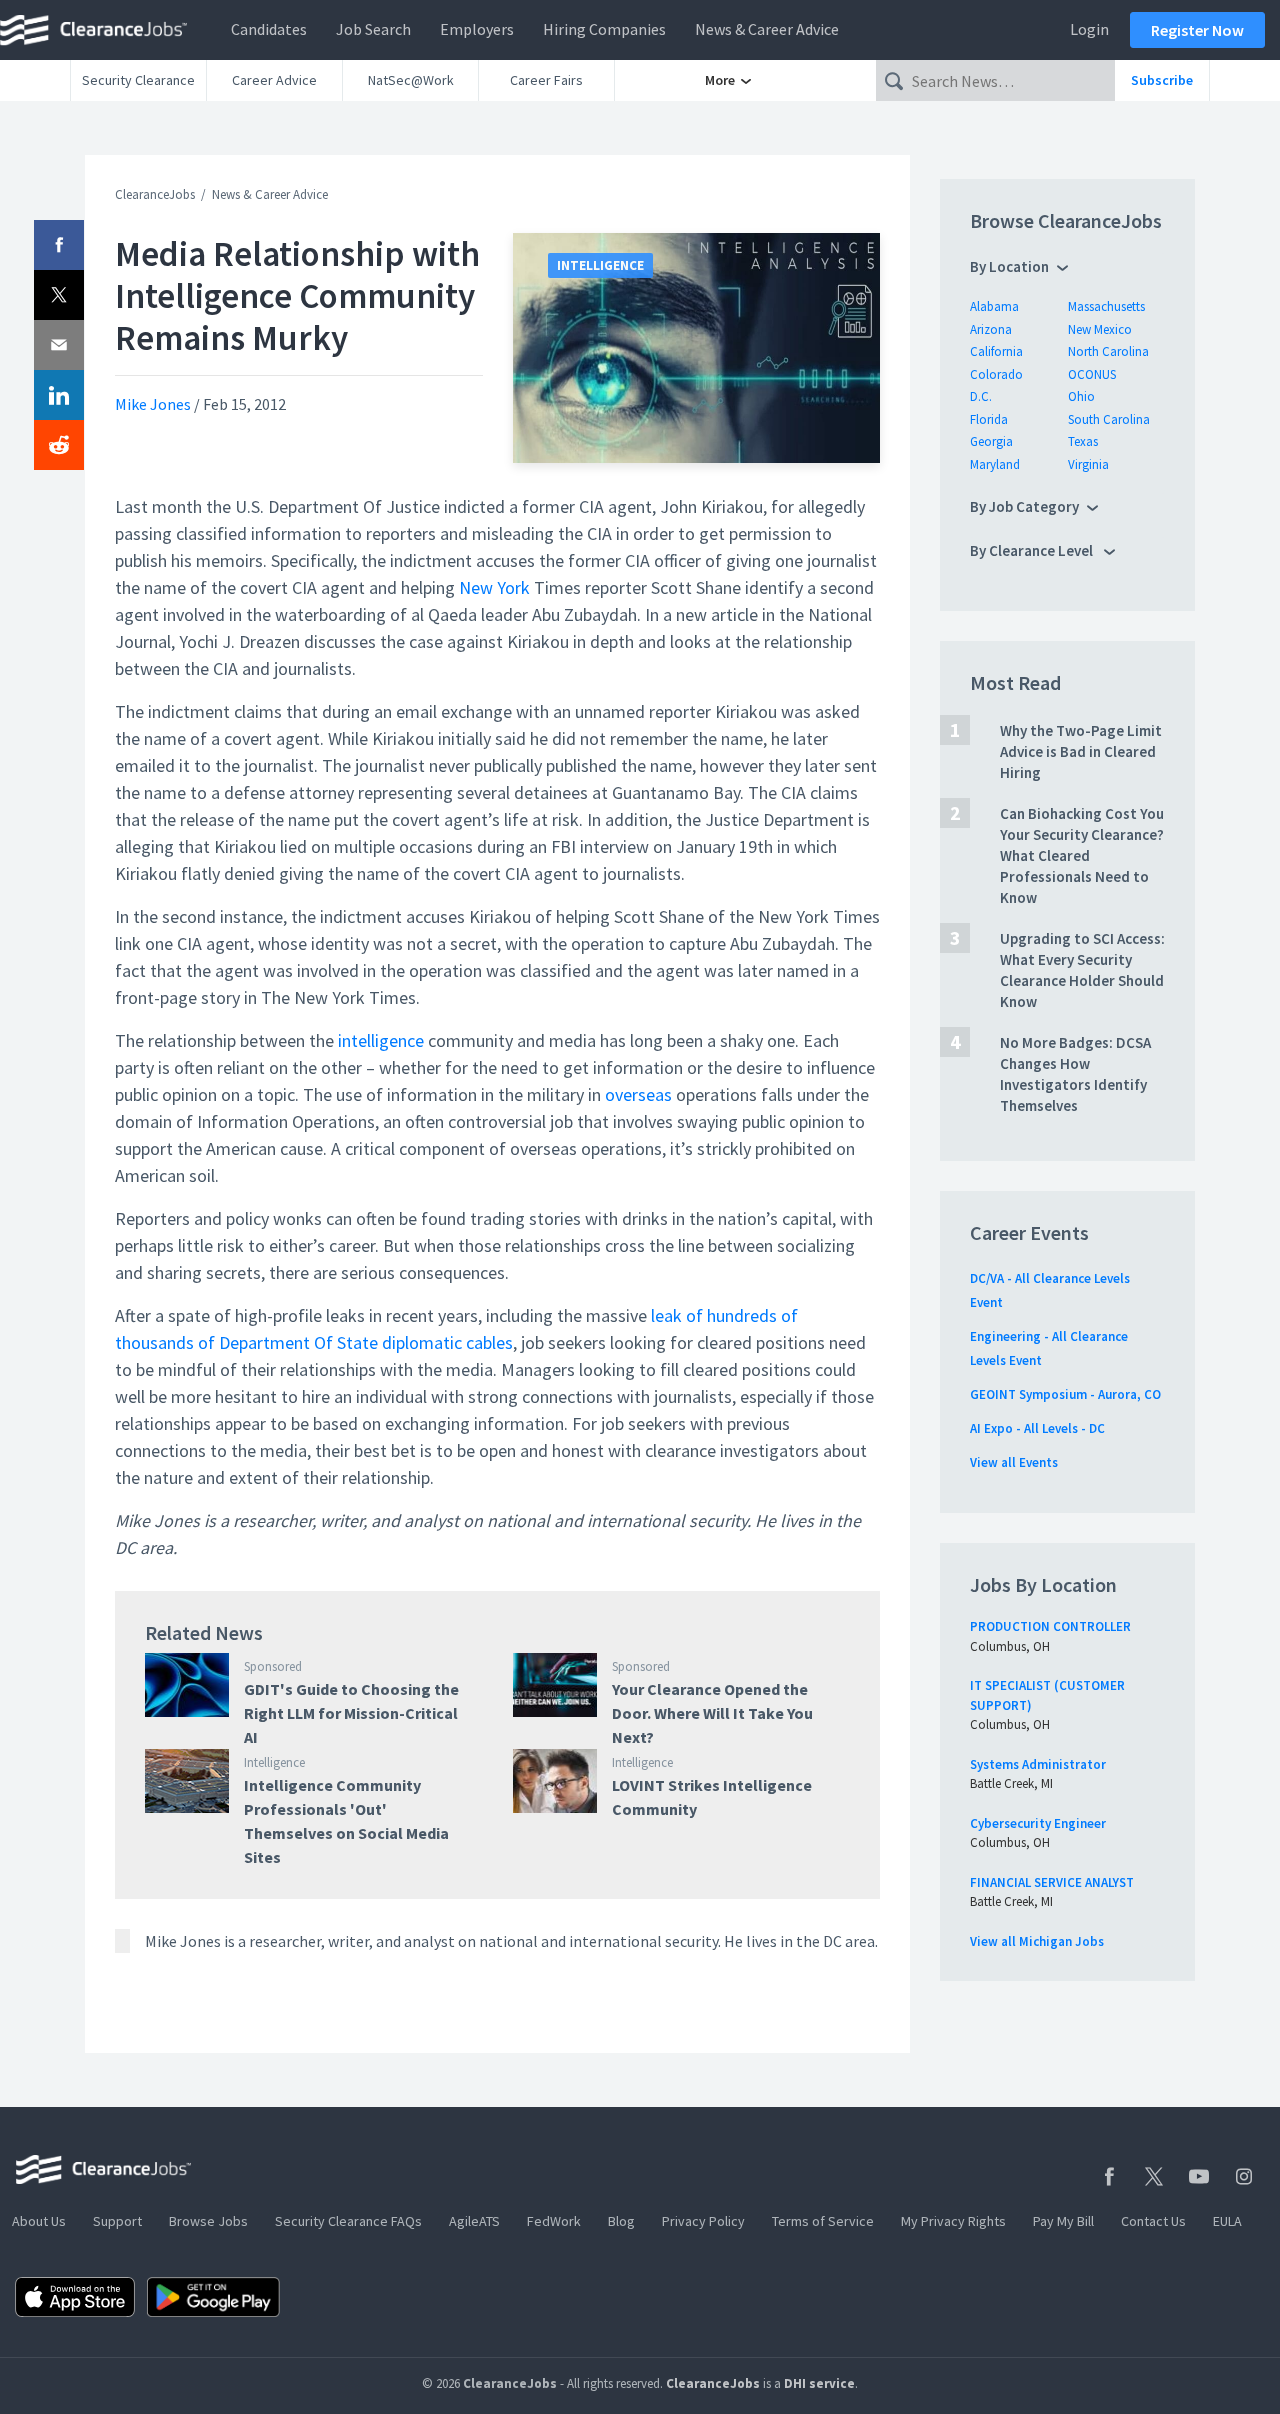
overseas (638, 1094)
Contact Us (1153, 2221)
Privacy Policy (703, 2221)
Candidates (269, 29)
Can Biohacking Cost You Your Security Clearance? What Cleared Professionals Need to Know (1082, 855)
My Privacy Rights (953, 2221)
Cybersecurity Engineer (1038, 1823)
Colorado (996, 374)
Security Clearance (138, 80)
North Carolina (1108, 351)
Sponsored (273, 1666)
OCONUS (1092, 374)
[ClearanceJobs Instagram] (1244, 2176)
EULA (1227, 2221)
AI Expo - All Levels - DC (1037, 1428)
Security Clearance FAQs (348, 2221)
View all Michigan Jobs (1037, 1941)
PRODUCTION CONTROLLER (1050, 1626)
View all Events (1014, 1462)
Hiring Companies (604, 29)
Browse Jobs (208, 2221)
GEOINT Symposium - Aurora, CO (1065, 1394)
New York (494, 587)
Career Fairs (546, 80)
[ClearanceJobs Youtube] (1199, 2176)
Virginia (1088, 464)
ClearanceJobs (155, 194)
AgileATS (474, 2221)
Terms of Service (823, 2221)
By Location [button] (1009, 266)
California (996, 351)
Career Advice (274, 80)
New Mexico (1100, 329)
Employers (477, 29)
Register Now (1197, 30)
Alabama (994, 306)
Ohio (1081, 396)
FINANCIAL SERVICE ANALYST (1052, 1882)
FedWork (554, 2221)
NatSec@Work (411, 80)
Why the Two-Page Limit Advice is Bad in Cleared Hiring (1081, 751)
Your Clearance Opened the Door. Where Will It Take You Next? (712, 1713)
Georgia (991, 441)
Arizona (991, 329)
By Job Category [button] (1024, 506)
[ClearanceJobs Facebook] (1109, 2176)
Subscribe (1162, 80)
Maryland (995, 464)
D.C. (981, 396)
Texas (1083, 441)
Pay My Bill (1063, 2221)
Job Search (373, 29)
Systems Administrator (1038, 1764)
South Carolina (1109, 419)
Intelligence (600, 265)
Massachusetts (1106, 306)
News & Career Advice (767, 29)
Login (1089, 29)
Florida (989, 419)
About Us (39, 2221)
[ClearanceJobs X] (1154, 2176)
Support (117, 2221)
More (721, 80)
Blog (621, 2221)
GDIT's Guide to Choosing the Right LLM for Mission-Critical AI (351, 1713)
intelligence (381, 1040)
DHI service (819, 2383)
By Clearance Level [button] (1033, 550)
